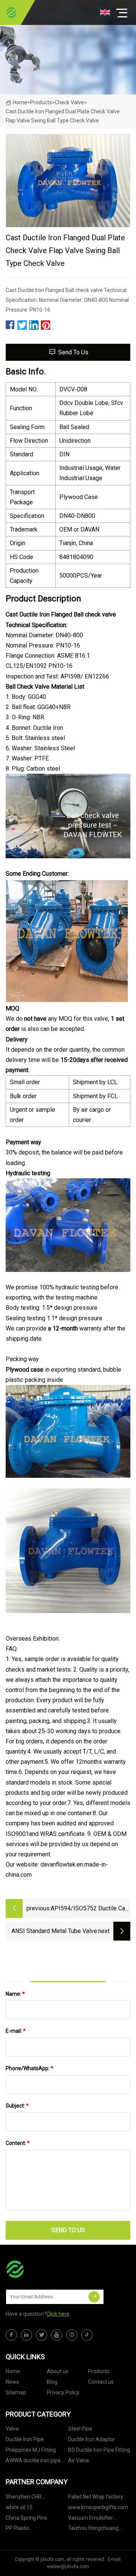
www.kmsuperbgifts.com (98, 2507)
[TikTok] (87, 2335)
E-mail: (16, 2031)
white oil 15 (19, 2507)
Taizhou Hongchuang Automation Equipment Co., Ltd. (96, 2529)
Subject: (17, 2106)
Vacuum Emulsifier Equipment (90, 2519)
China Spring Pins (26, 2518)
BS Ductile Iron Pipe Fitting (99, 2450)
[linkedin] (26, 2335)
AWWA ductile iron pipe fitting (33, 2462)
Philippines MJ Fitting (31, 2450)
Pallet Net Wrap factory (96, 2497)
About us (58, 2371)
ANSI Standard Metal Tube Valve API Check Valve (54, 1932)
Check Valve (69, 102)
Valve (12, 2429)
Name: (15, 1994)
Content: (18, 2143)
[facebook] (11, 2335)
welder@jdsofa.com (68, 2567)
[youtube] (57, 2335)
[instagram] (72, 2335)
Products (41, 102)
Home (20, 102)
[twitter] (42, 2335)
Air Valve (79, 2460)
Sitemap (16, 2392)
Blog (52, 2382)
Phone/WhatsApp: (29, 2068)
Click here (58, 2314)
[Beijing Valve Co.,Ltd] (11, 12)
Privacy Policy (63, 2392)
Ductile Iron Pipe (25, 2439)
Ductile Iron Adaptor (92, 2439)
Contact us (101, 2382)
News (12, 2382)
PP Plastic (18, 2528)
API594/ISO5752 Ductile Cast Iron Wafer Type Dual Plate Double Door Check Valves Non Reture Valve (90, 1909)
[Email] (94, 2297)
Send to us (73, 352)
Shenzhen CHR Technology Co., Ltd (29, 2498)
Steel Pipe (80, 2429)
